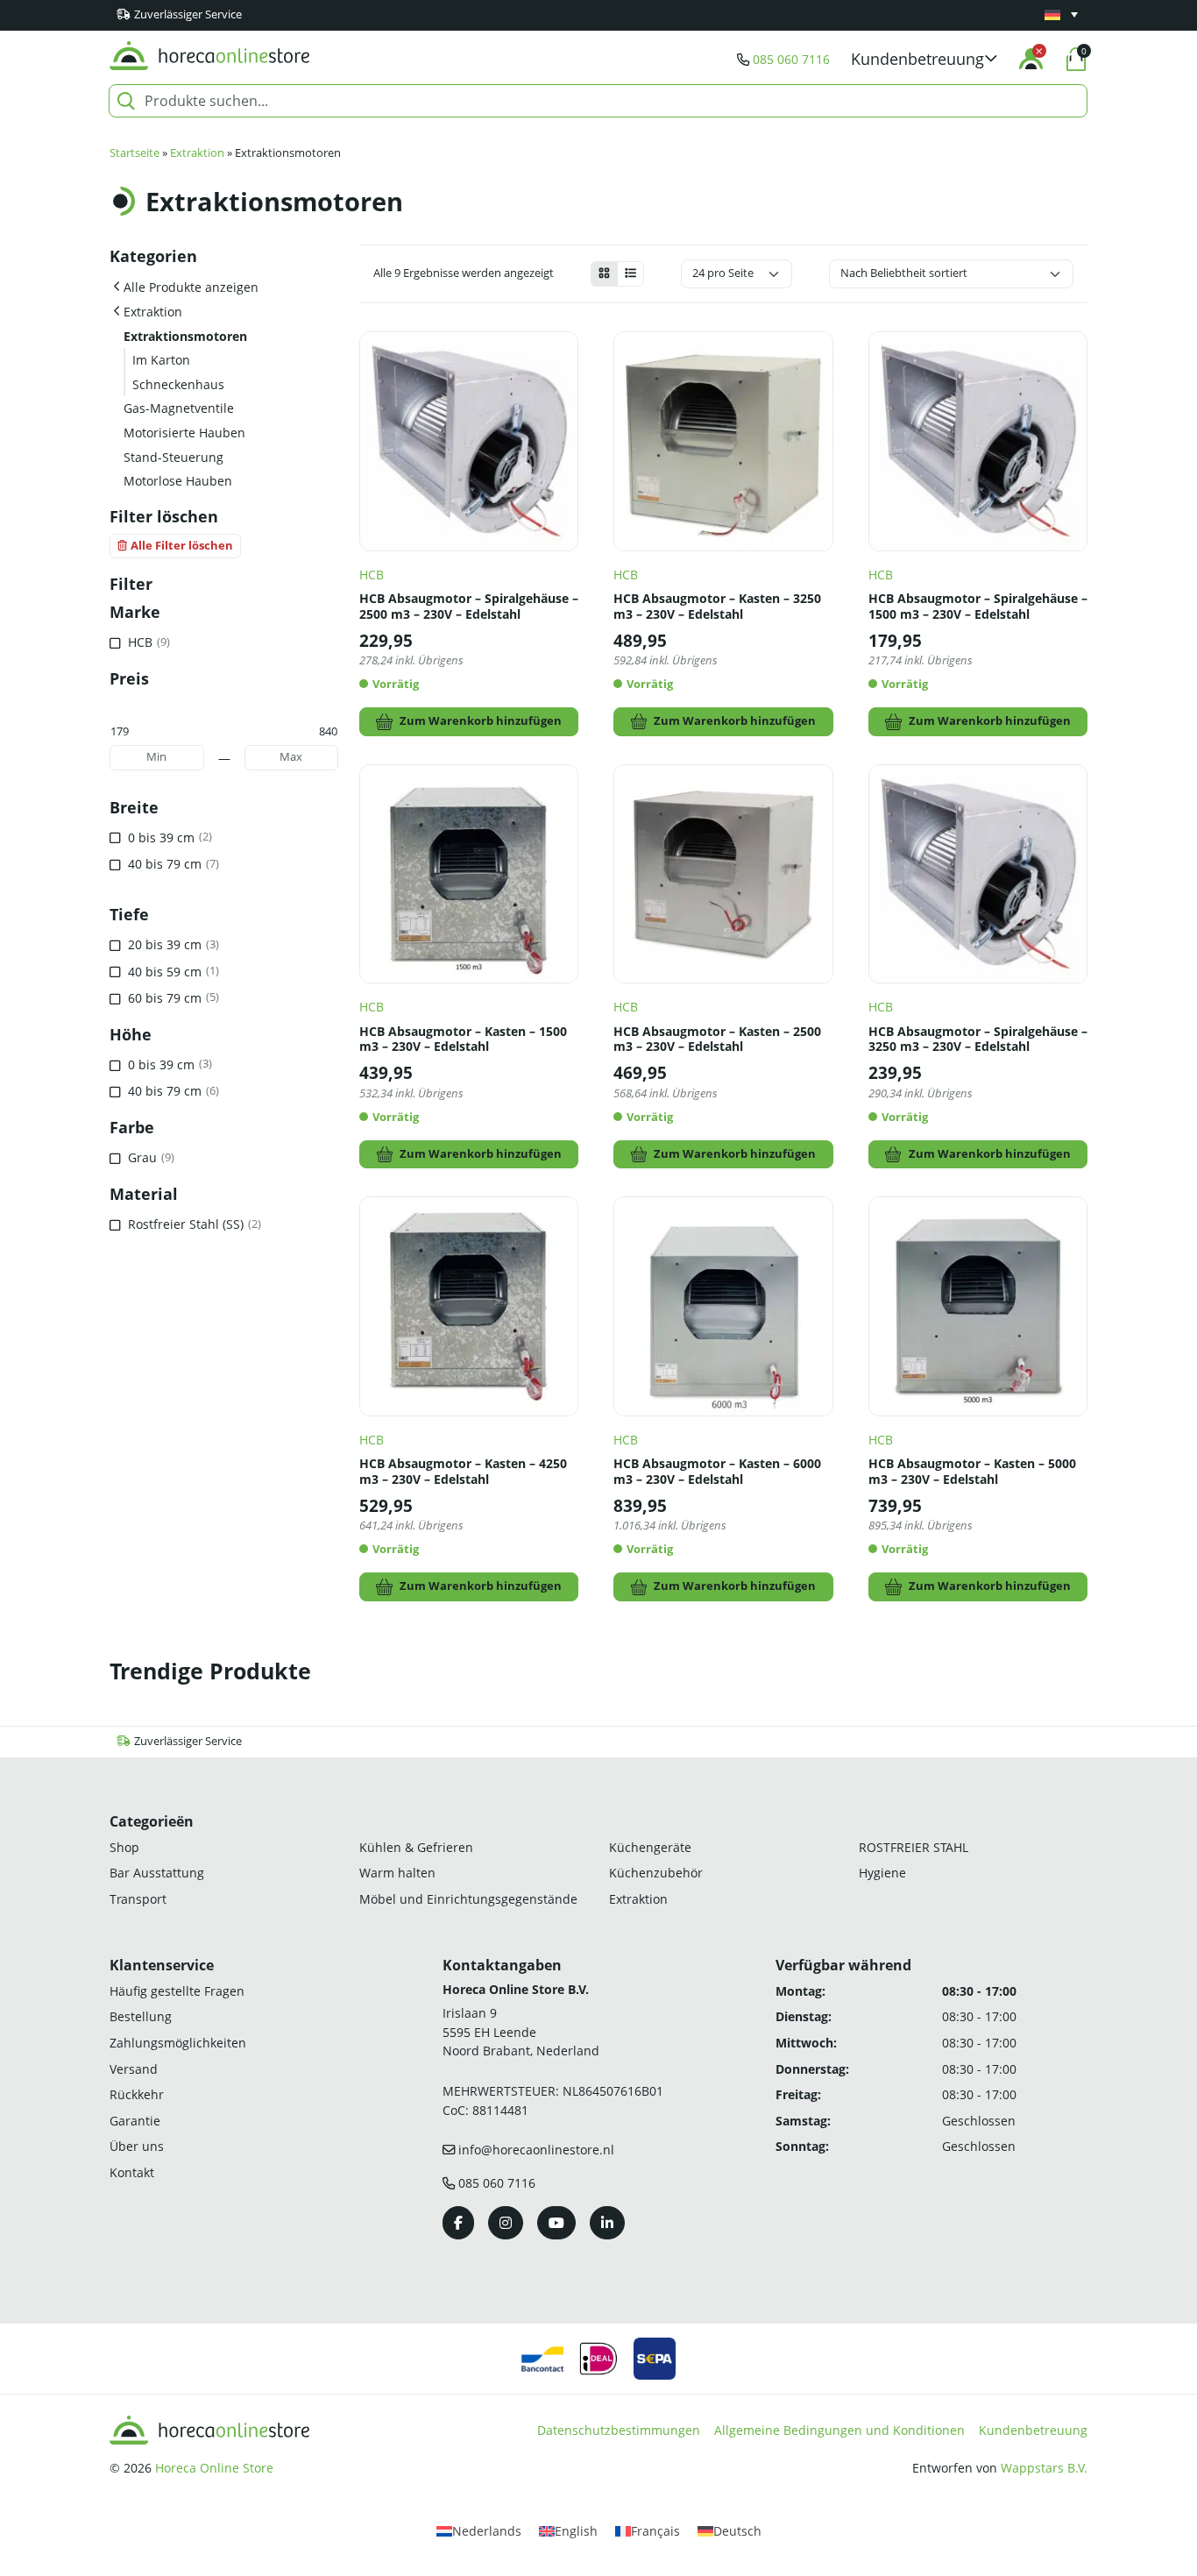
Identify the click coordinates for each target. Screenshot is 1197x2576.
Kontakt (132, 2172)
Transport (138, 1899)
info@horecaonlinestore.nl (536, 2150)
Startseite (135, 153)
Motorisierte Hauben (184, 433)
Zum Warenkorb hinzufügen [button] (481, 721)
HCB (372, 575)
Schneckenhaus (178, 384)
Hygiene (882, 1873)
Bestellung (141, 2016)
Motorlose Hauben (178, 481)
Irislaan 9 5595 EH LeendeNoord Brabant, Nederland (521, 2032)
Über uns (137, 2146)
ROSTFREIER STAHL (914, 1847)
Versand (134, 2069)
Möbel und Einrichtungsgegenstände (468, 1899)
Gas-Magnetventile (179, 408)
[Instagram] (506, 2223)
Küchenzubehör (656, 1873)
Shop (124, 1847)
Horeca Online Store (214, 2468)
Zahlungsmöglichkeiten (178, 2043)
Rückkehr (137, 2094)
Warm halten (397, 1873)
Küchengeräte (650, 1847)
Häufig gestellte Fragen (177, 1991)
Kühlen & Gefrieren (416, 1847)
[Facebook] (458, 2223)
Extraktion (197, 153)
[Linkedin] (607, 2223)
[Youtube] (556, 2223)
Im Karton (161, 360)
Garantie (135, 2121)
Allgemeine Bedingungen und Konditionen (839, 2430)
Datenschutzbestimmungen (619, 2430)
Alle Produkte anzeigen (191, 287)
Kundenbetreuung (1033, 2430)
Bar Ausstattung (157, 1873)
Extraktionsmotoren (185, 336)
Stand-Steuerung (174, 457)
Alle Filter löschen (182, 546)
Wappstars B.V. (1044, 2468)
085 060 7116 (791, 59)
